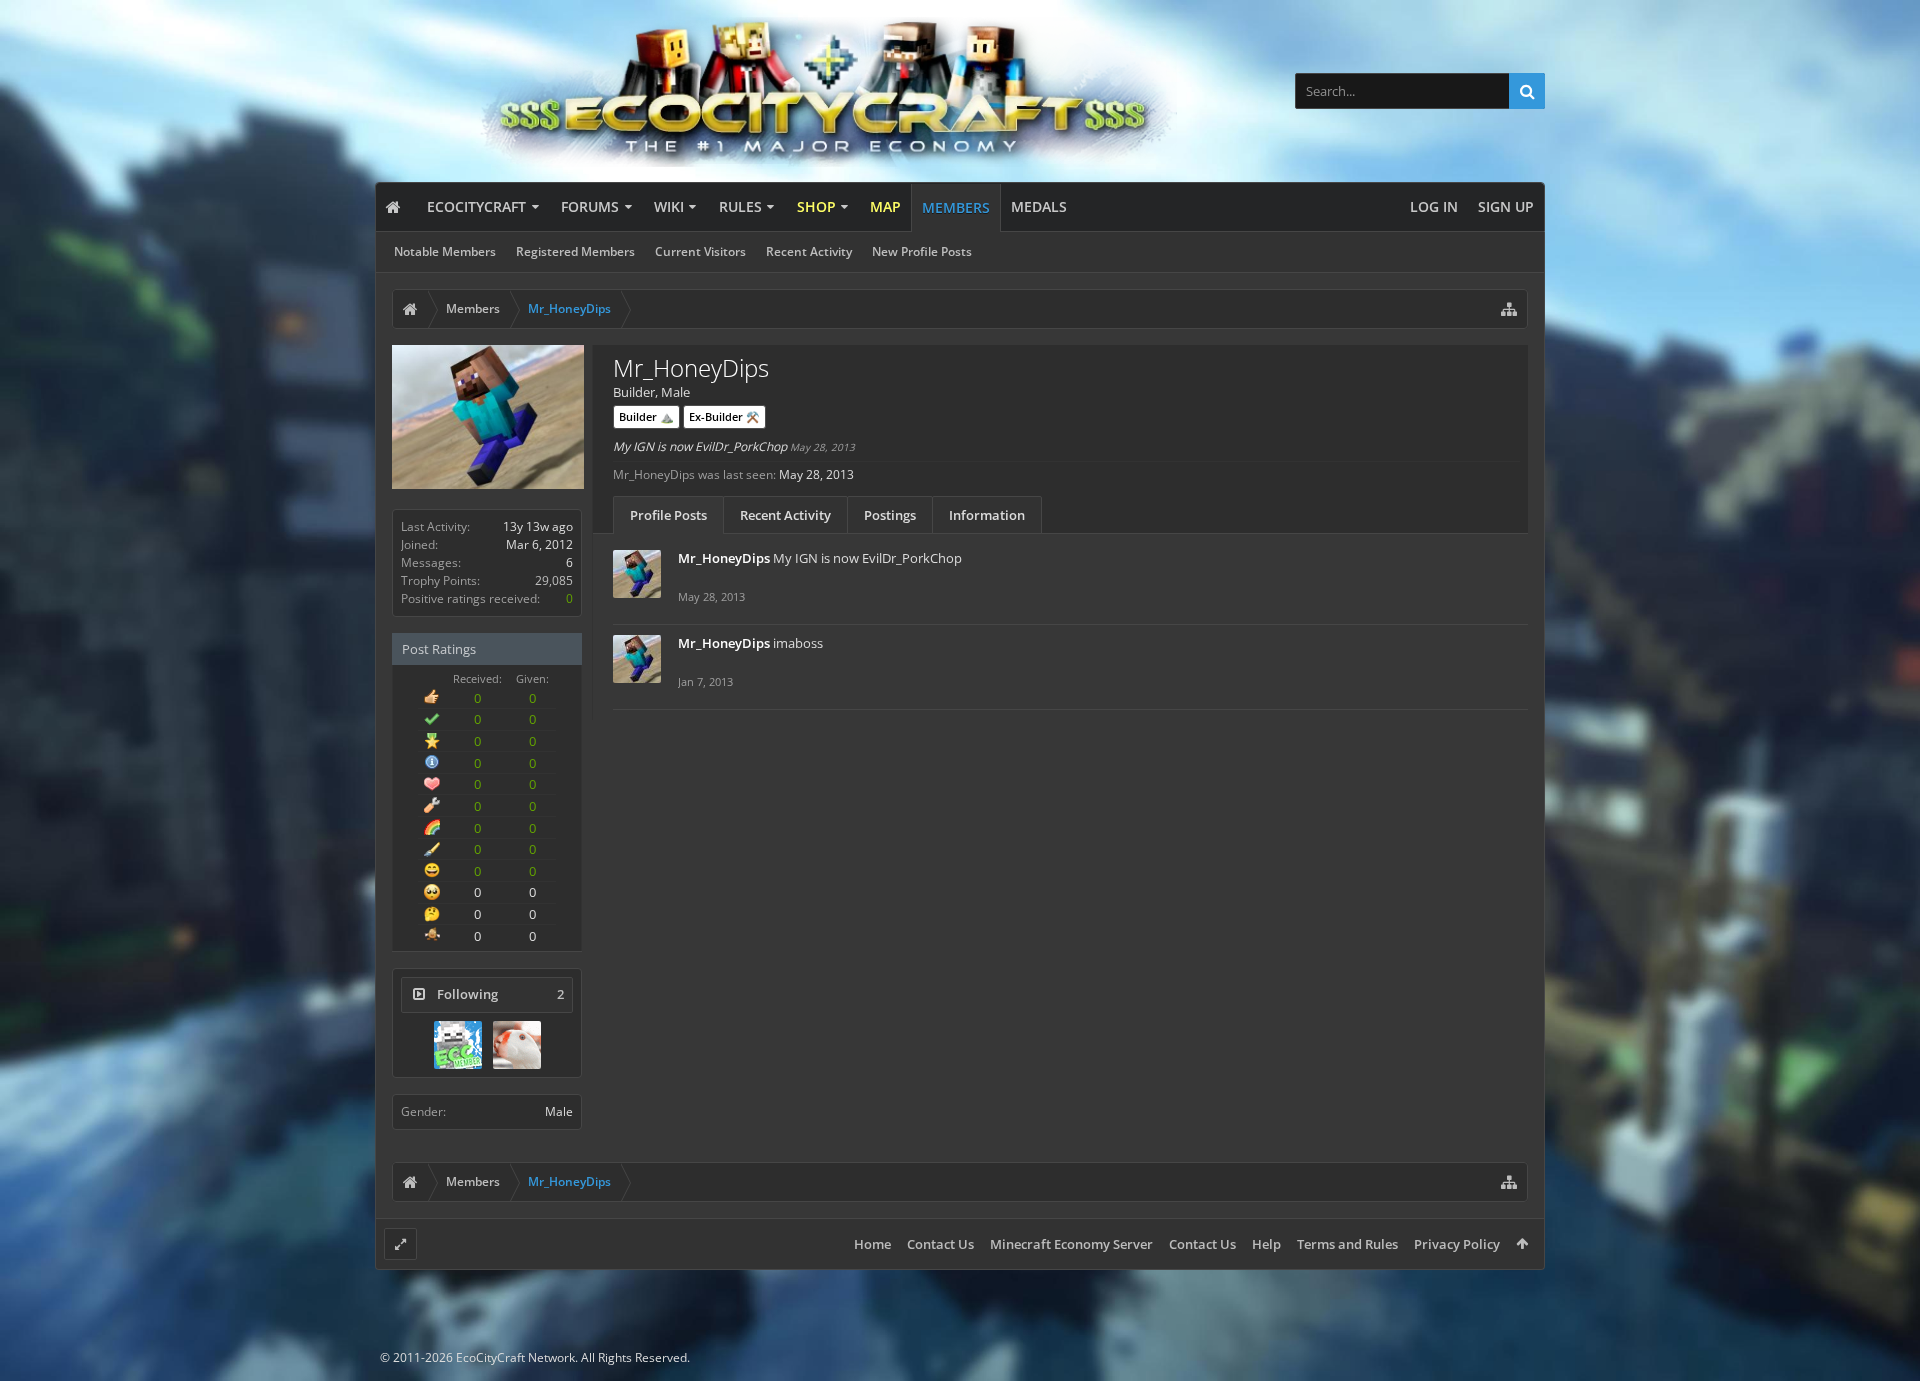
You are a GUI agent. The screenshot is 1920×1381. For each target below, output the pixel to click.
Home (872, 1244)
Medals (1039, 206)
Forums (590, 206)
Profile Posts (668, 515)
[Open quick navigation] (1509, 309)
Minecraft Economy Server (1071, 1244)
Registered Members (575, 251)
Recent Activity (809, 251)
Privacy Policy (1457, 1244)
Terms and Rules (1347, 1244)
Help (1266, 1244)
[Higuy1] (458, 1045)
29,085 (554, 580)
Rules (740, 206)
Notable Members (445, 251)
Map (885, 206)
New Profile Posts (922, 251)
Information (987, 515)
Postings (890, 515)
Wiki (669, 206)
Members (956, 207)
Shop (816, 206)
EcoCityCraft (476, 206)
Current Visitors (700, 251)
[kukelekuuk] (517, 1045)
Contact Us (940, 1244)
